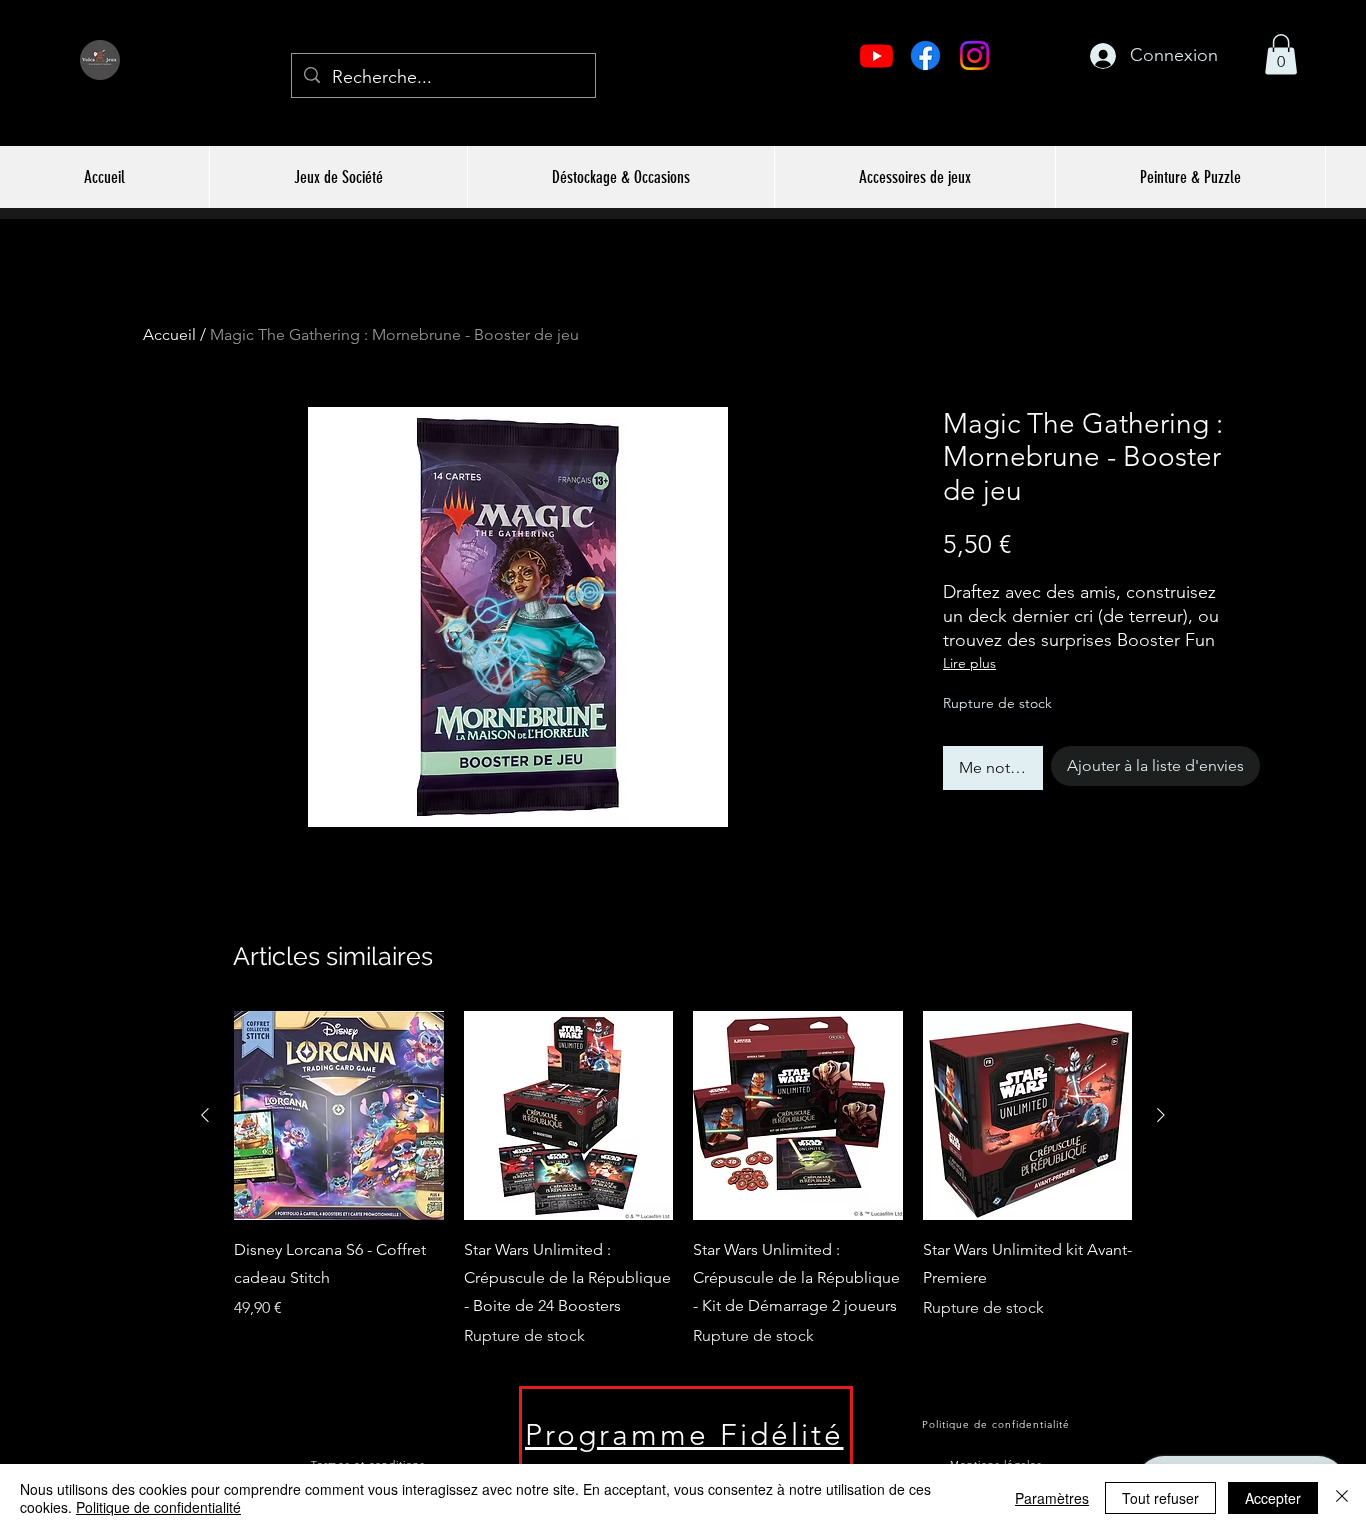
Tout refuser (1160, 1498)
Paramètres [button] (1052, 1498)
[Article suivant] (1161, 1115)
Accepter (1273, 1498)
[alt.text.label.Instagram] (974, 55)
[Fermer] (1342, 1498)
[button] (1281, 54)
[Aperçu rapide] (339, 1116)
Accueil (169, 334)
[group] (683, 1180)
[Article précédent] (205, 1115)
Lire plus (969, 663)
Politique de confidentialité (158, 1507)
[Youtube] (876, 55)
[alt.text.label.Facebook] (925, 55)
